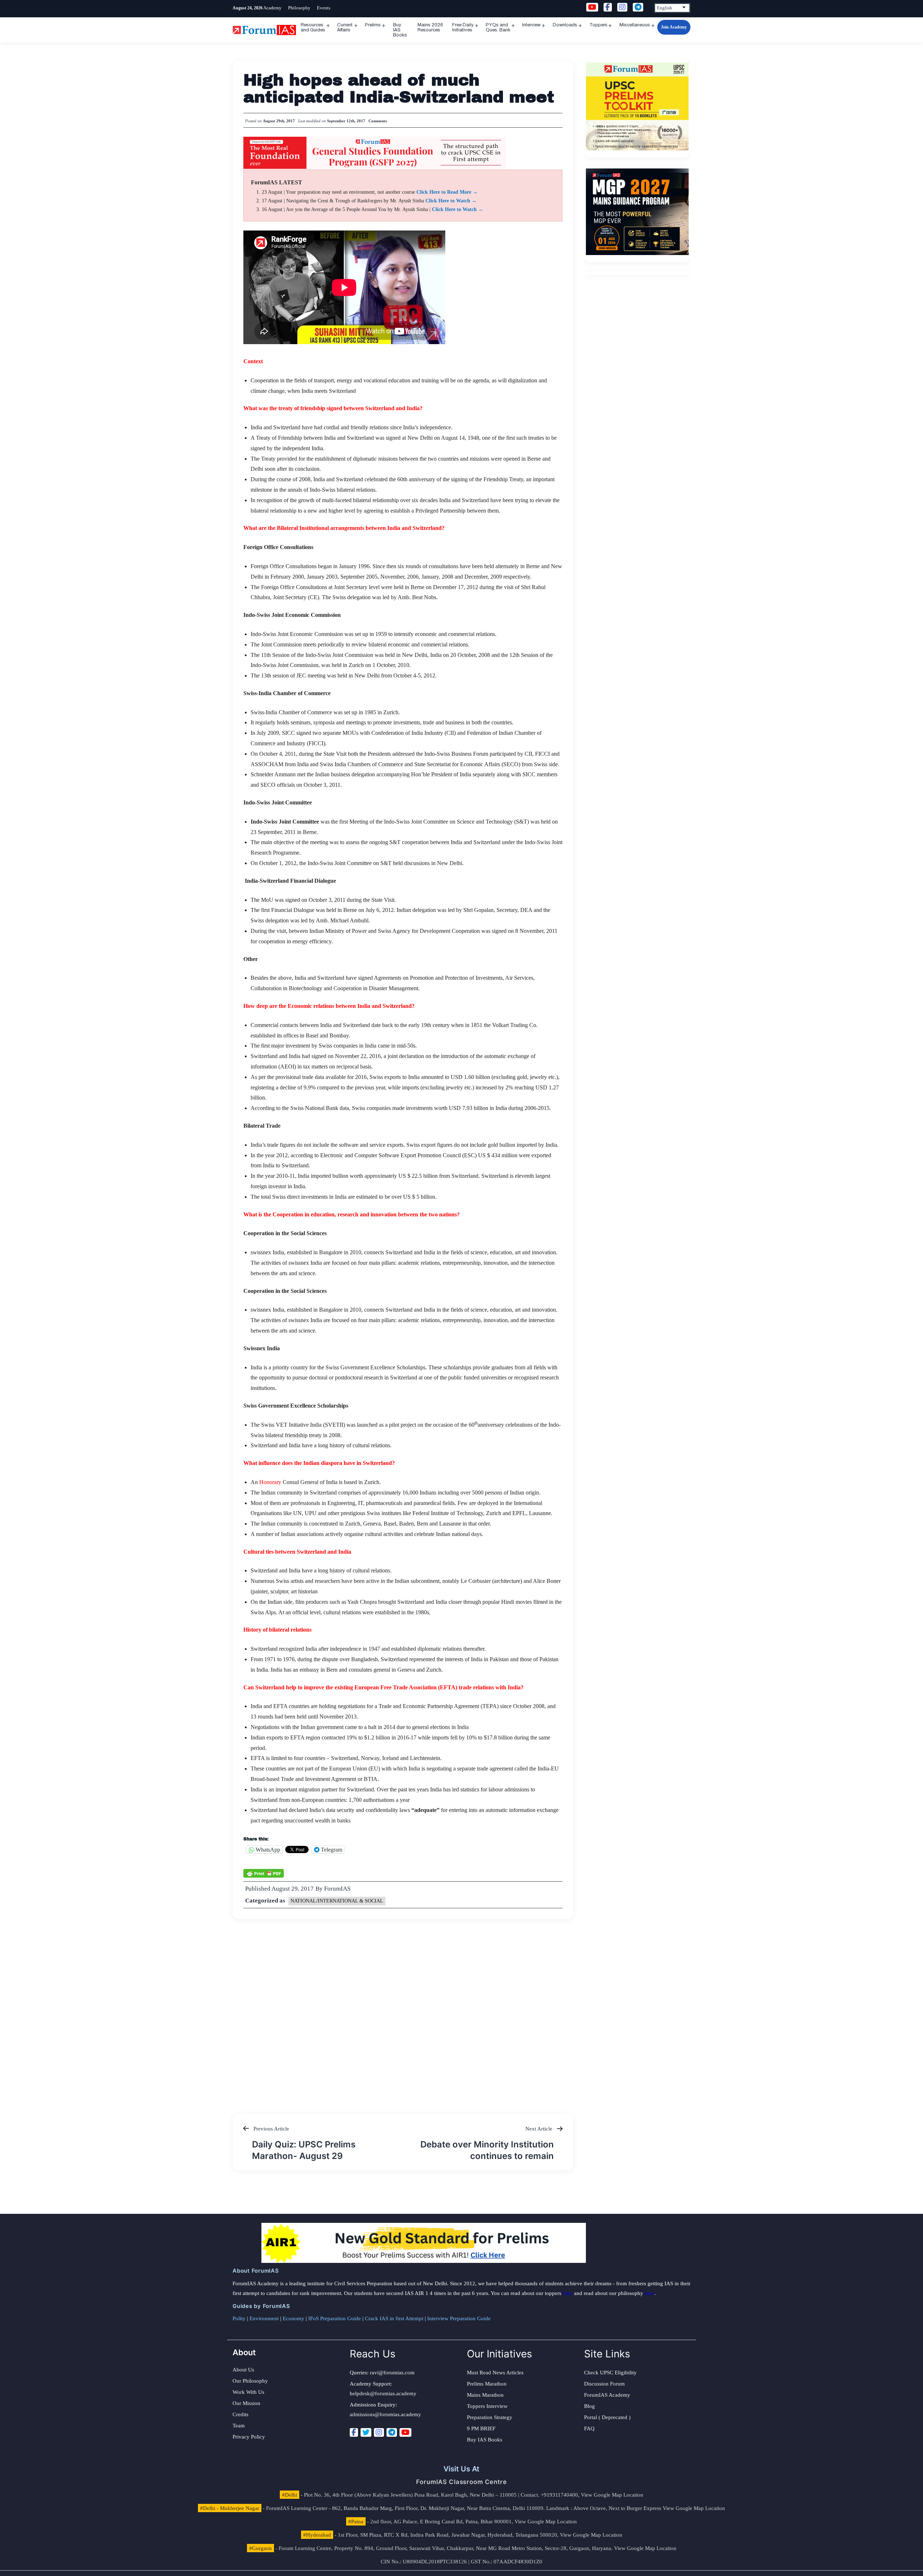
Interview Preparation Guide (459, 2318)
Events (324, 8)
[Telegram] (392, 2432)
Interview (531, 25)
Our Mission (246, 2403)
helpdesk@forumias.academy (383, 2393)
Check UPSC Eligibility (610, 2373)
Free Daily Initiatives (463, 27)
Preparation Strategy (490, 2417)
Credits (240, 2414)
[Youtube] (405, 2432)
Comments (378, 121)
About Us (243, 2370)
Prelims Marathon (487, 2384)
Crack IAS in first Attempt (394, 2318)
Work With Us (248, 2392)
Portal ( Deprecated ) (607, 2417)
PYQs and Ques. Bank (498, 27)
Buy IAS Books (400, 30)
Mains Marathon (485, 2395)
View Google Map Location (612, 2495)
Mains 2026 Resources (430, 27)
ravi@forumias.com (392, 2373)
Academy (272, 8)
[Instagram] (379, 2432)
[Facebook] (354, 2432)
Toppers (599, 25)
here (568, 2293)
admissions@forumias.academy (385, 2414)
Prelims (373, 25)
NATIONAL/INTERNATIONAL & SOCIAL (337, 1901)
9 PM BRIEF (481, 2428)
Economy (293, 2318)
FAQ (589, 2428)
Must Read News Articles (495, 2373)
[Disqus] (403, 2009)
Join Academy (674, 27)
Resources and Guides (313, 27)
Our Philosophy (250, 2381)
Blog (589, 2406)
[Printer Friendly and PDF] (264, 1873)
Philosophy (299, 8)
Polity (239, 2318)
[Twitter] (366, 2432)
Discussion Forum (604, 2384)
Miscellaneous (635, 25)
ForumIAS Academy (607, 2395)
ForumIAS (337, 1889)
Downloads (565, 25)
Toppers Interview (487, 2406)
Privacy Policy (249, 2437)
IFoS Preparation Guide (335, 2318)
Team (239, 2426)
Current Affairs (345, 27)
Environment (264, 2318)
